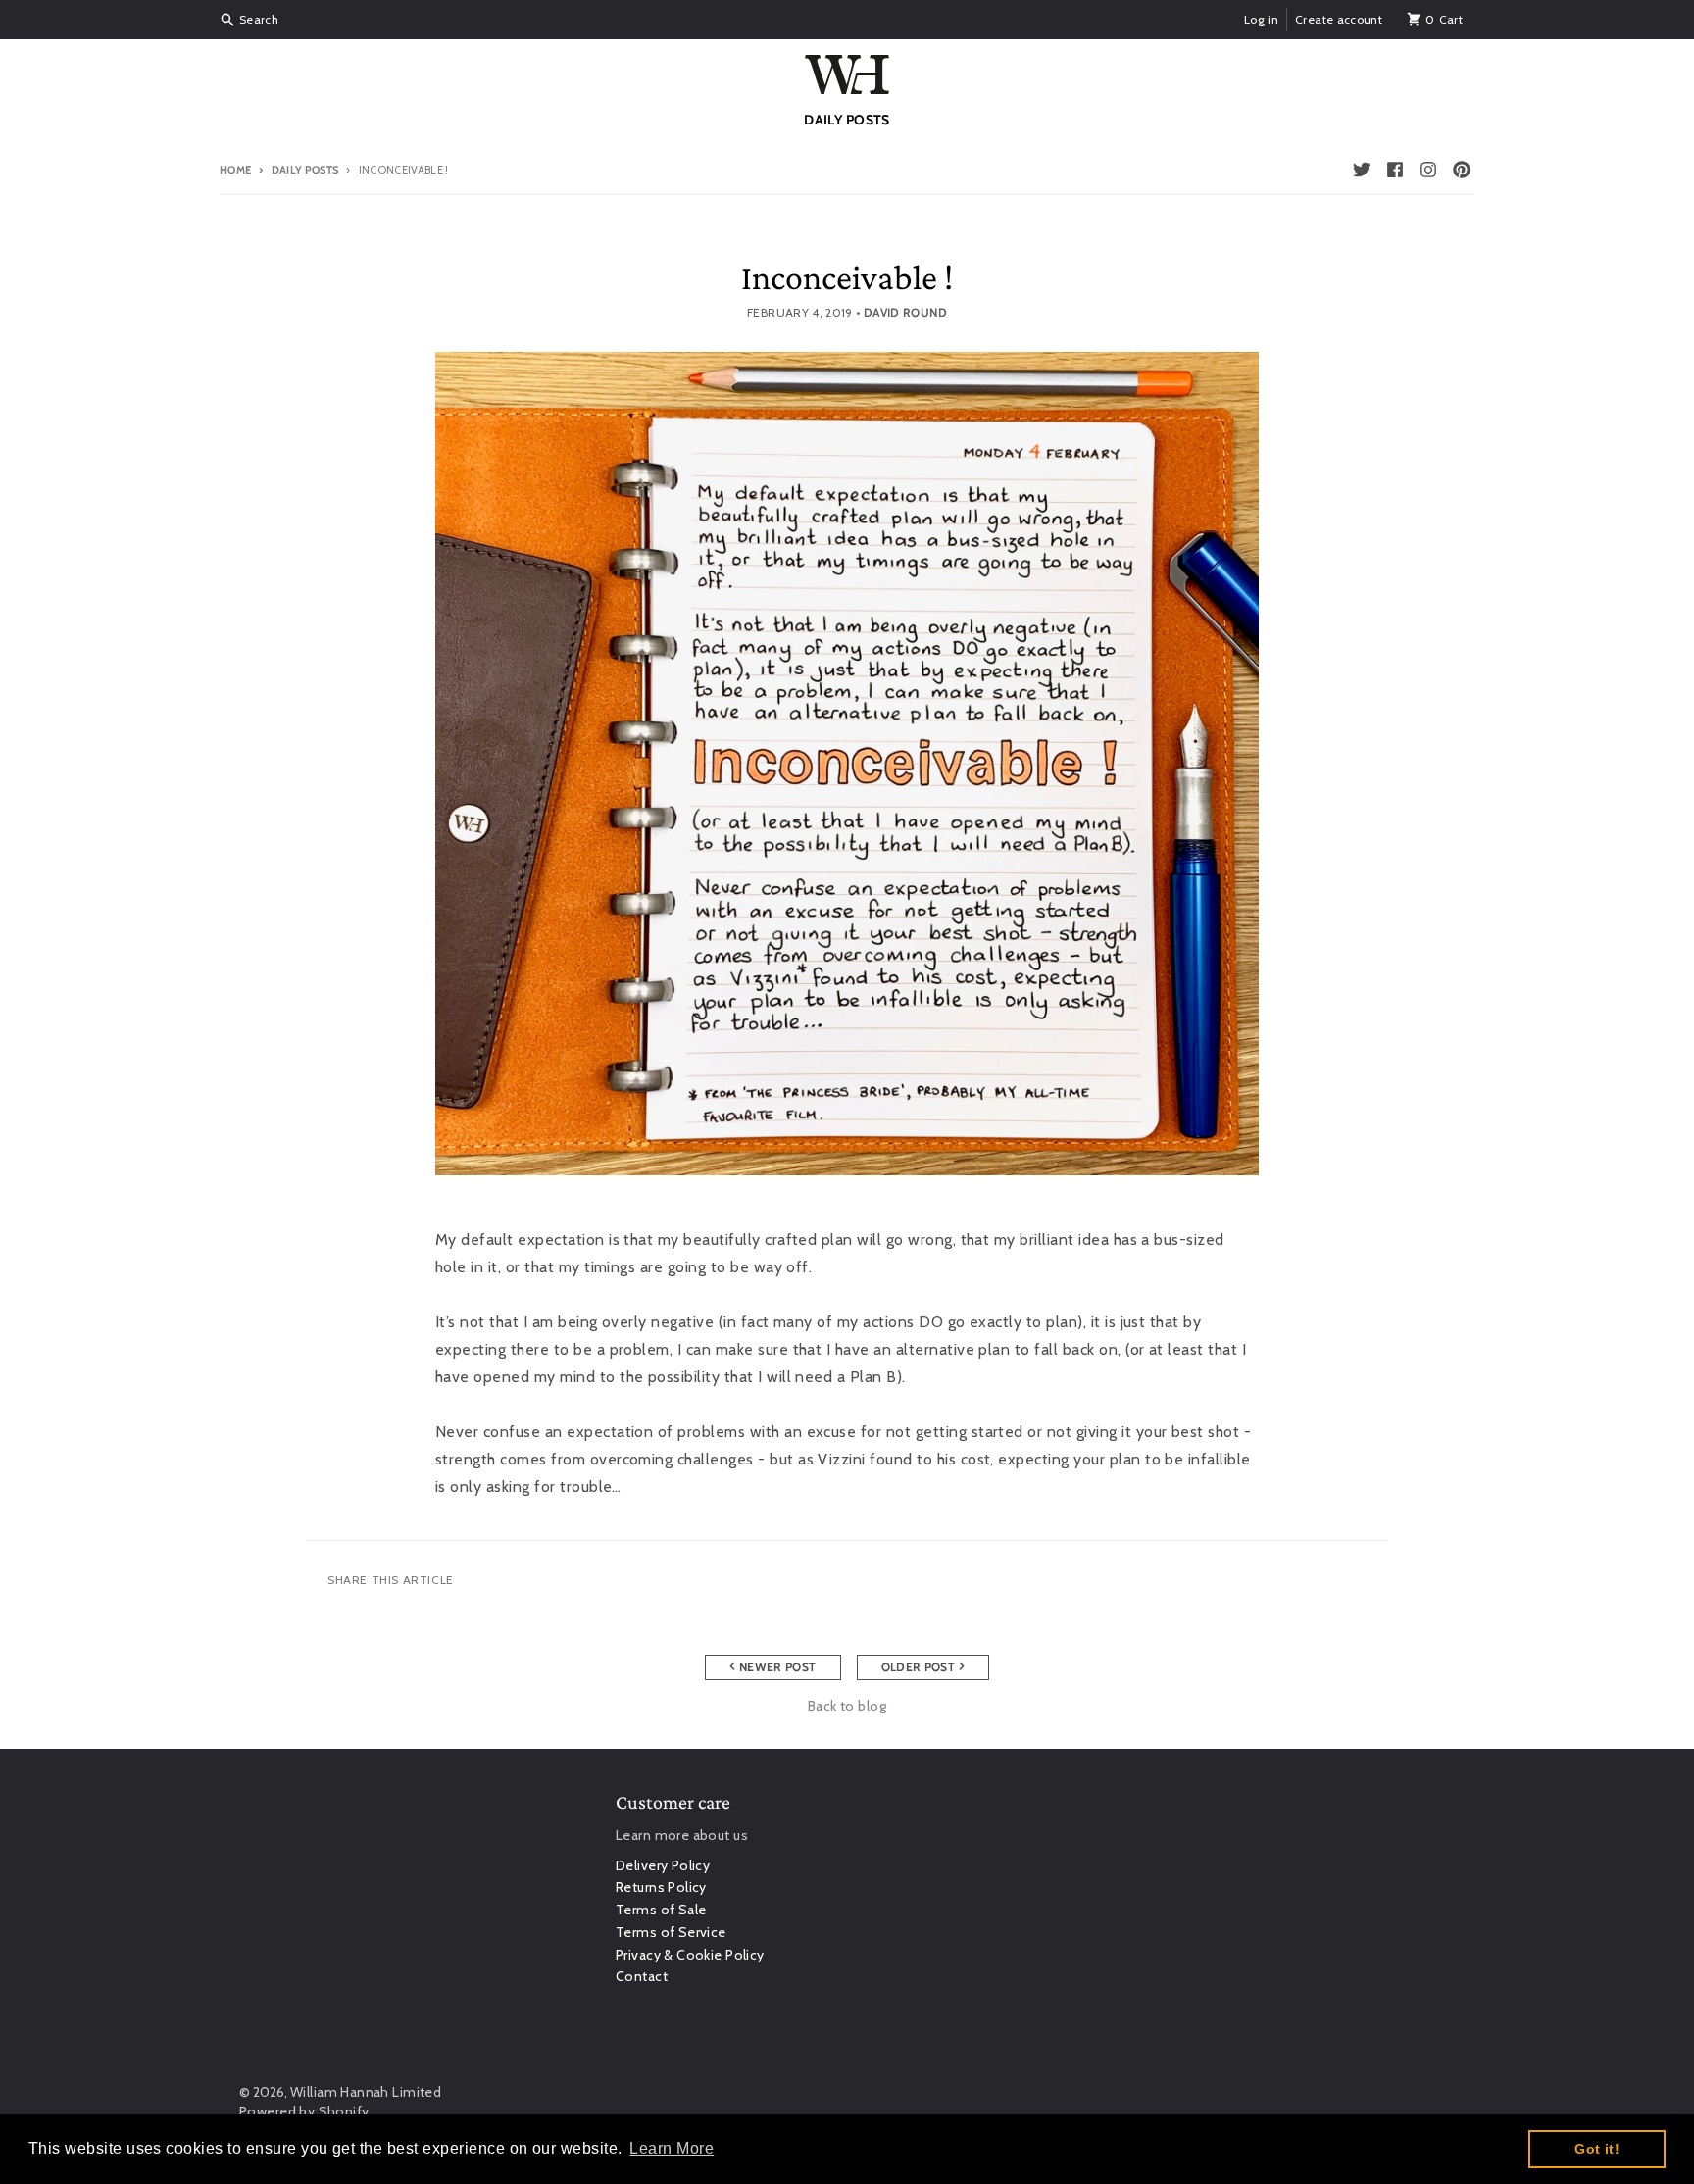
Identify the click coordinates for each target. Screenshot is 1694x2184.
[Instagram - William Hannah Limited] (1428, 170)
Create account (1339, 19)
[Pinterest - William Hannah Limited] (1462, 170)
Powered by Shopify (304, 2111)
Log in (1261, 19)
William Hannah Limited (366, 2092)
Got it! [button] (1597, 2149)
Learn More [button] (672, 2148)
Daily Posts (305, 170)
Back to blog (847, 1706)
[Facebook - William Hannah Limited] (1395, 170)
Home (235, 170)
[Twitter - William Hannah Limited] (1362, 170)
